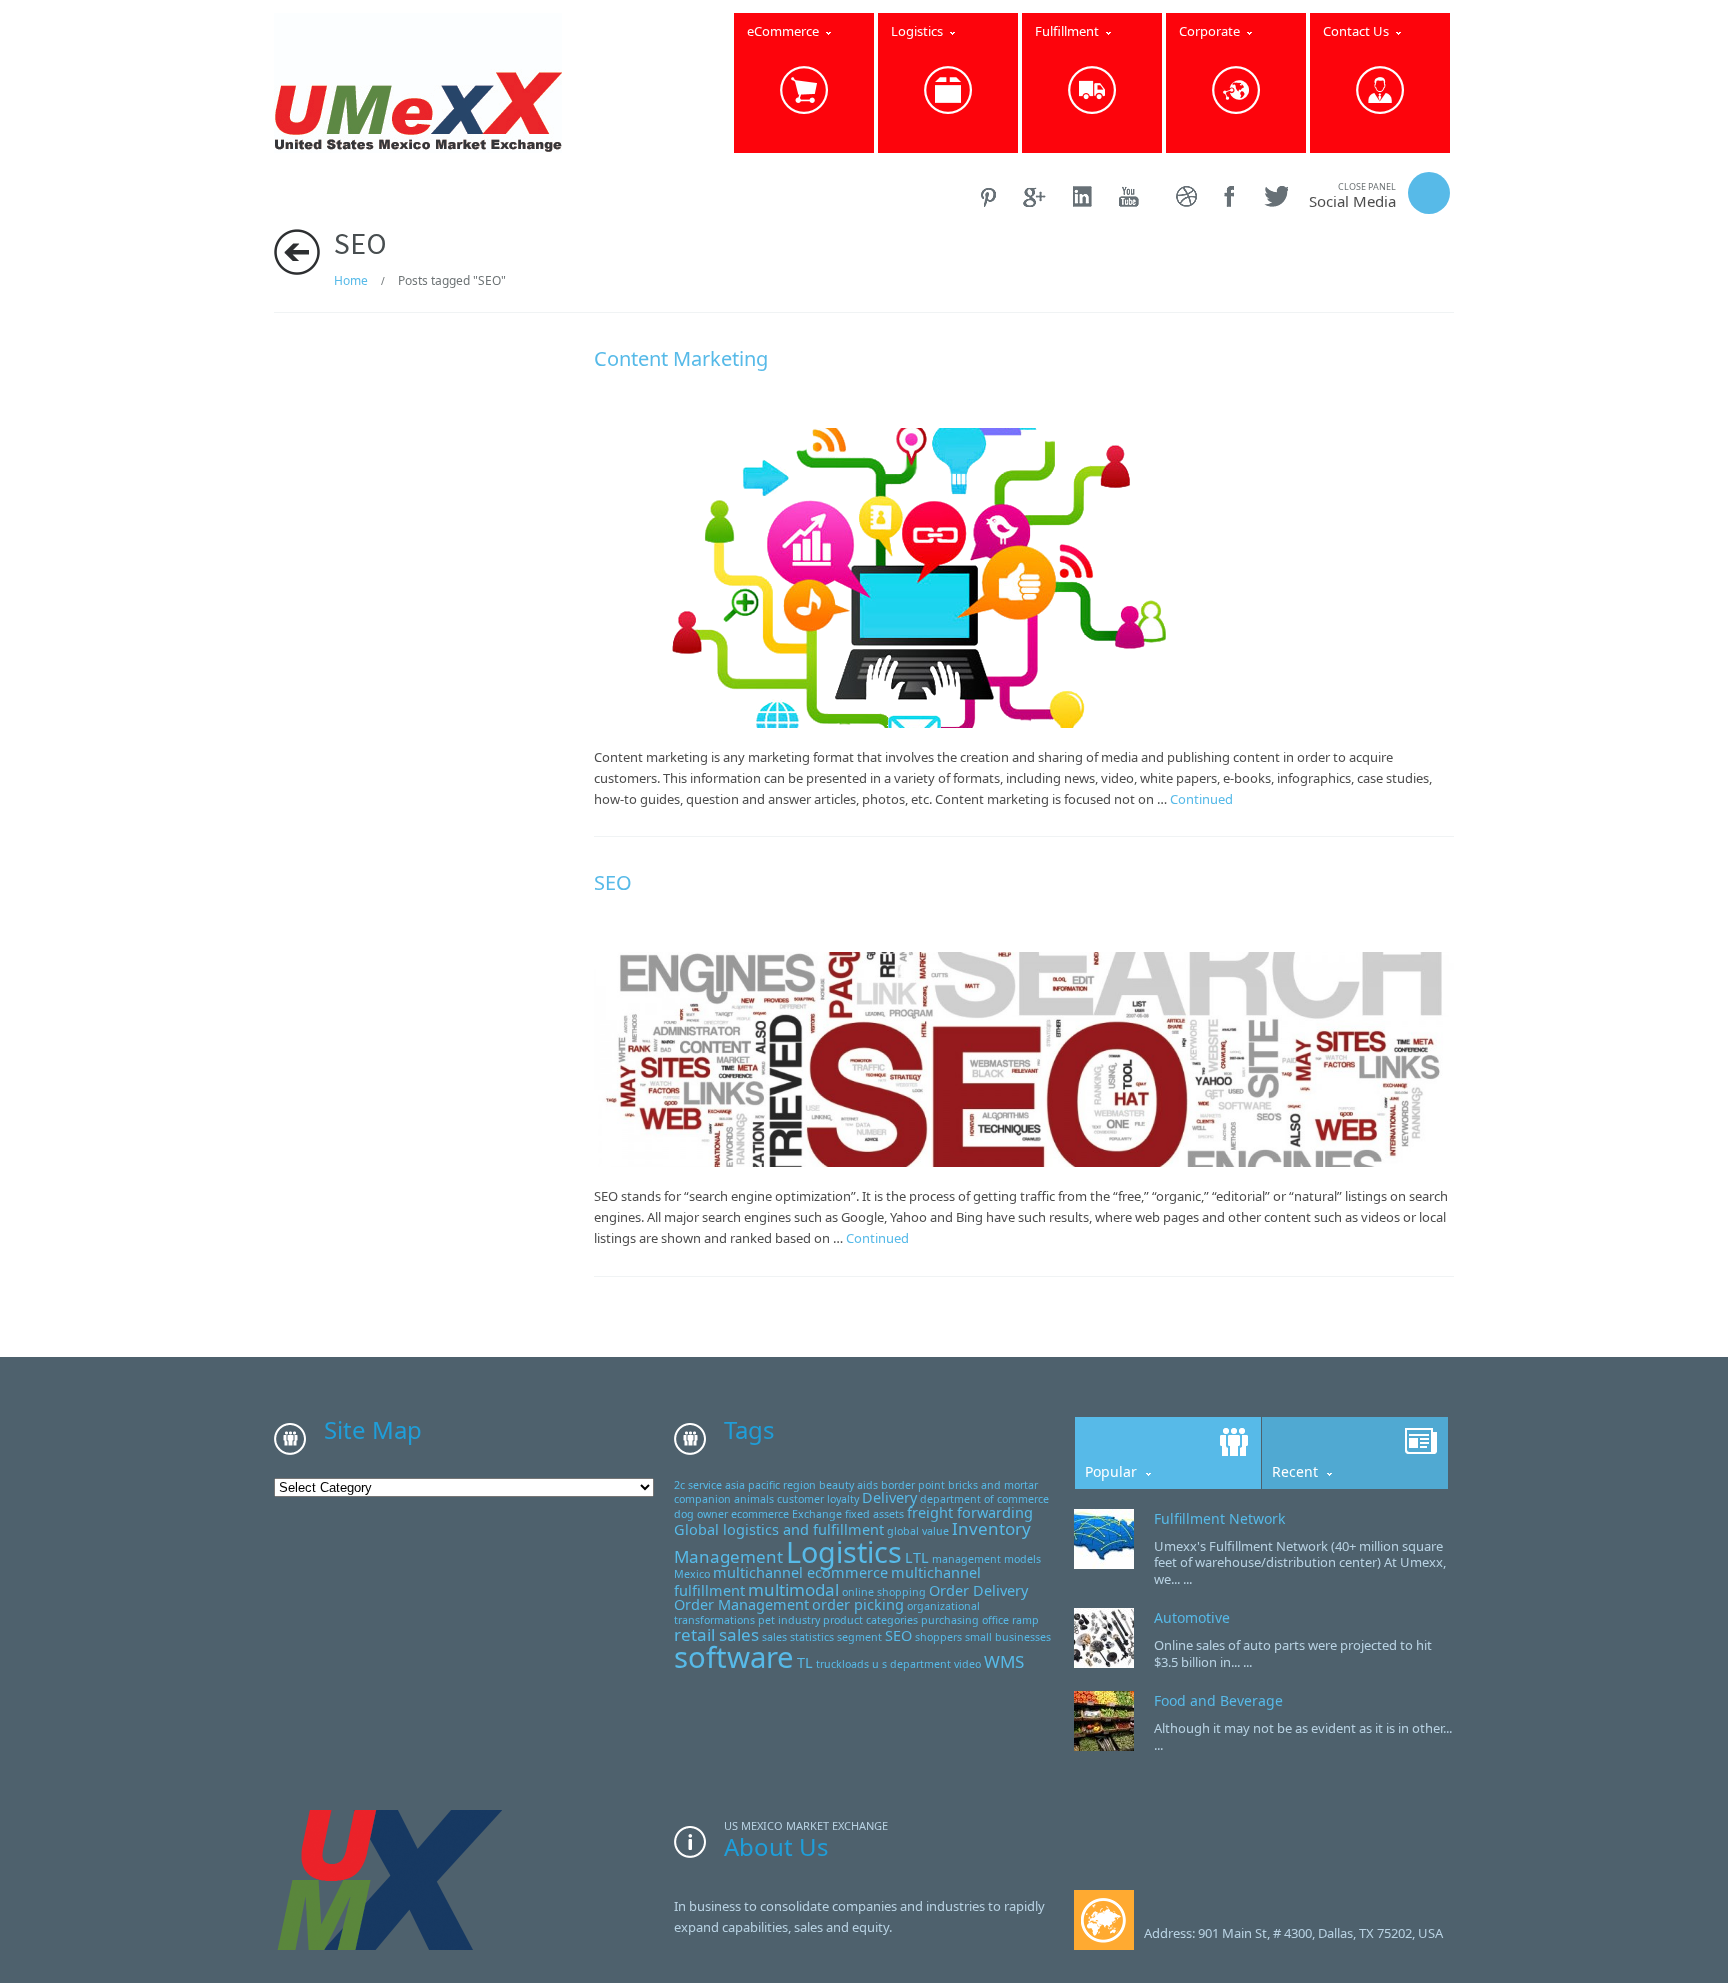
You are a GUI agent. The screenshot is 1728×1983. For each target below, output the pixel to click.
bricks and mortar (993, 1485)
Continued (1201, 799)
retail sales (716, 1634)
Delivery (889, 1497)
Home (351, 280)
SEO (613, 882)
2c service (698, 1485)
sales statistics (798, 1637)
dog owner (701, 1514)
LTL (917, 1557)
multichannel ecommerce (800, 1572)
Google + (1035, 196)
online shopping (884, 1592)
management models (986, 1559)
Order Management (741, 1604)
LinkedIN (1083, 196)
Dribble (1187, 196)
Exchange (817, 1514)
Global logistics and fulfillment (779, 1529)
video (967, 1664)
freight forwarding (970, 1512)
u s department (911, 1664)
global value (918, 1531)
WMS (1004, 1661)
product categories (870, 1620)
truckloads (842, 1664)
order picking (858, 1604)
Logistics (844, 1551)
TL (805, 1662)
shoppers (938, 1637)
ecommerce (760, 1514)
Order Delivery (978, 1590)
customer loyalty (818, 1499)
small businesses (1008, 1637)
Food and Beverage (1218, 1700)
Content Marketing (681, 358)
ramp (1025, 1620)
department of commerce (984, 1499)
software (734, 1657)
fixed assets (874, 1514)
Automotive (1192, 1617)
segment (859, 1637)
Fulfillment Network (1219, 1518)
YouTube (1135, 196)
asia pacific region (770, 1485)
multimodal (793, 1589)
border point (913, 1485)
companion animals (724, 1499)
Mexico (692, 1574)
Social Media (1352, 195)
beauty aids (848, 1485)
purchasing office (965, 1620)
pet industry (789, 1620)
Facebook (1231, 196)
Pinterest (989, 196)
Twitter (1275, 196)
